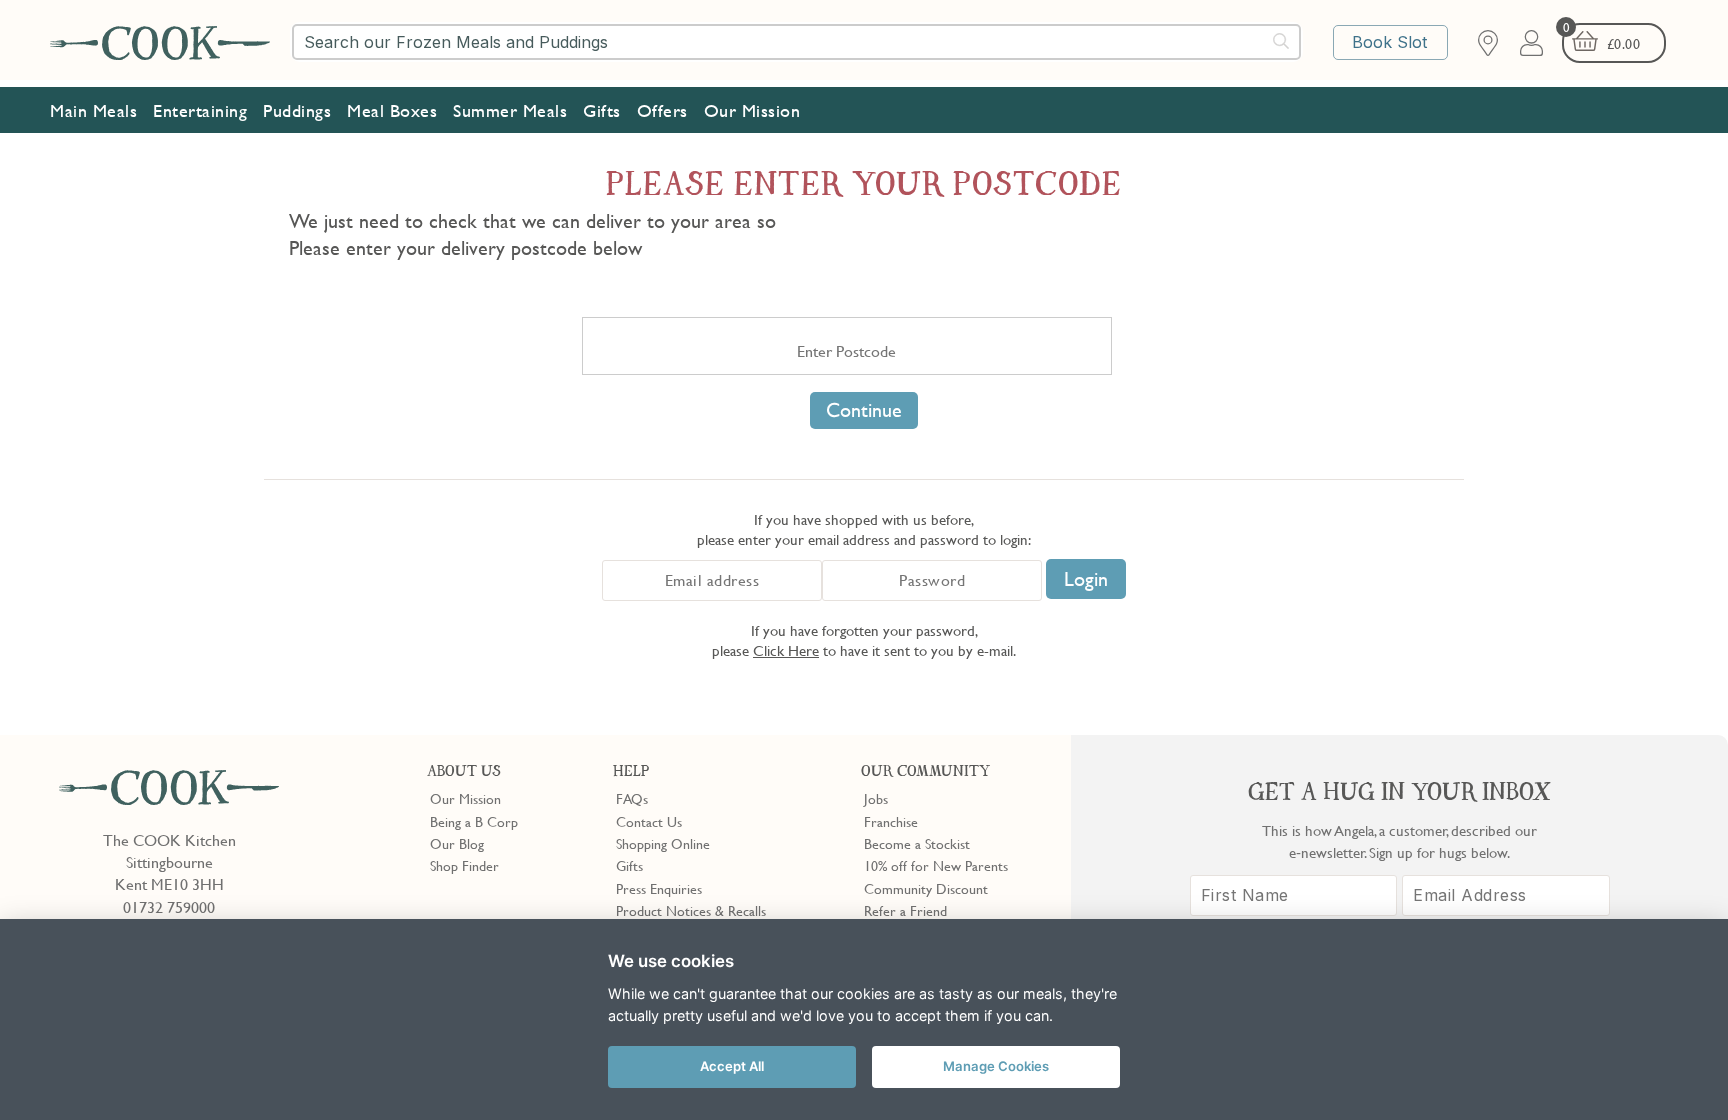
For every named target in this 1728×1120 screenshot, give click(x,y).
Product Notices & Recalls (691, 910)
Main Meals (93, 110)
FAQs (632, 798)
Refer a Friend (905, 910)
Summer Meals (510, 110)
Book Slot (1389, 42)
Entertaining (200, 110)
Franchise (891, 821)
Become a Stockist (917, 843)
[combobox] (796, 42)
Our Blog (457, 843)
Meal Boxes (392, 110)
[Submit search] (1282, 41)
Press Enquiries (659, 888)
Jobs (876, 798)
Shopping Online (663, 843)
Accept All (732, 1066)
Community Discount (926, 888)
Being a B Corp (474, 821)
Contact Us (649, 821)
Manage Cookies (996, 1066)
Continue (864, 410)
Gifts (602, 110)
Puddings (297, 110)
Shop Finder (464, 865)
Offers (662, 110)
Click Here (786, 650)
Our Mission (752, 110)
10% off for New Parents (936, 865)
